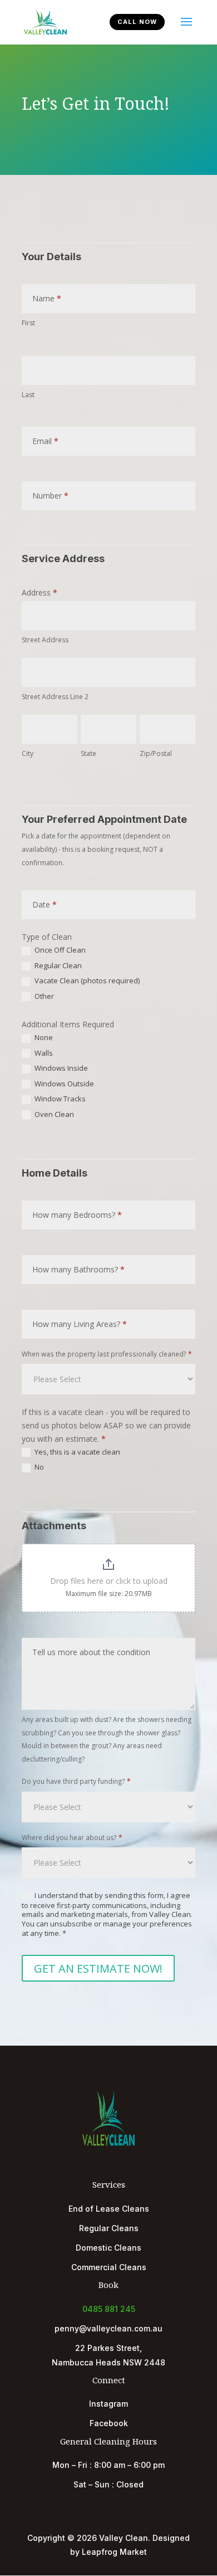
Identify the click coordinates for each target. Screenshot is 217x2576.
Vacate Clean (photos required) (86, 981)
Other (43, 996)
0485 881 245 (109, 2309)
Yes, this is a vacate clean (77, 1452)
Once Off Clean (59, 950)
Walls (43, 1053)
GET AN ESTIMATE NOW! (98, 1968)
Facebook (109, 2423)
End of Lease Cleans (109, 2209)
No (38, 1467)
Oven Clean (53, 1114)
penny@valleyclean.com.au (108, 2328)
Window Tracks (59, 1099)
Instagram (108, 2404)
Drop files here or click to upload (109, 1581)
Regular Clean (57, 966)
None (43, 1038)
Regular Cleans (109, 2228)
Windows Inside (60, 1068)
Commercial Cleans (109, 2267)
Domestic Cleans (108, 2248)
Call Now (137, 22)
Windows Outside (63, 1084)
